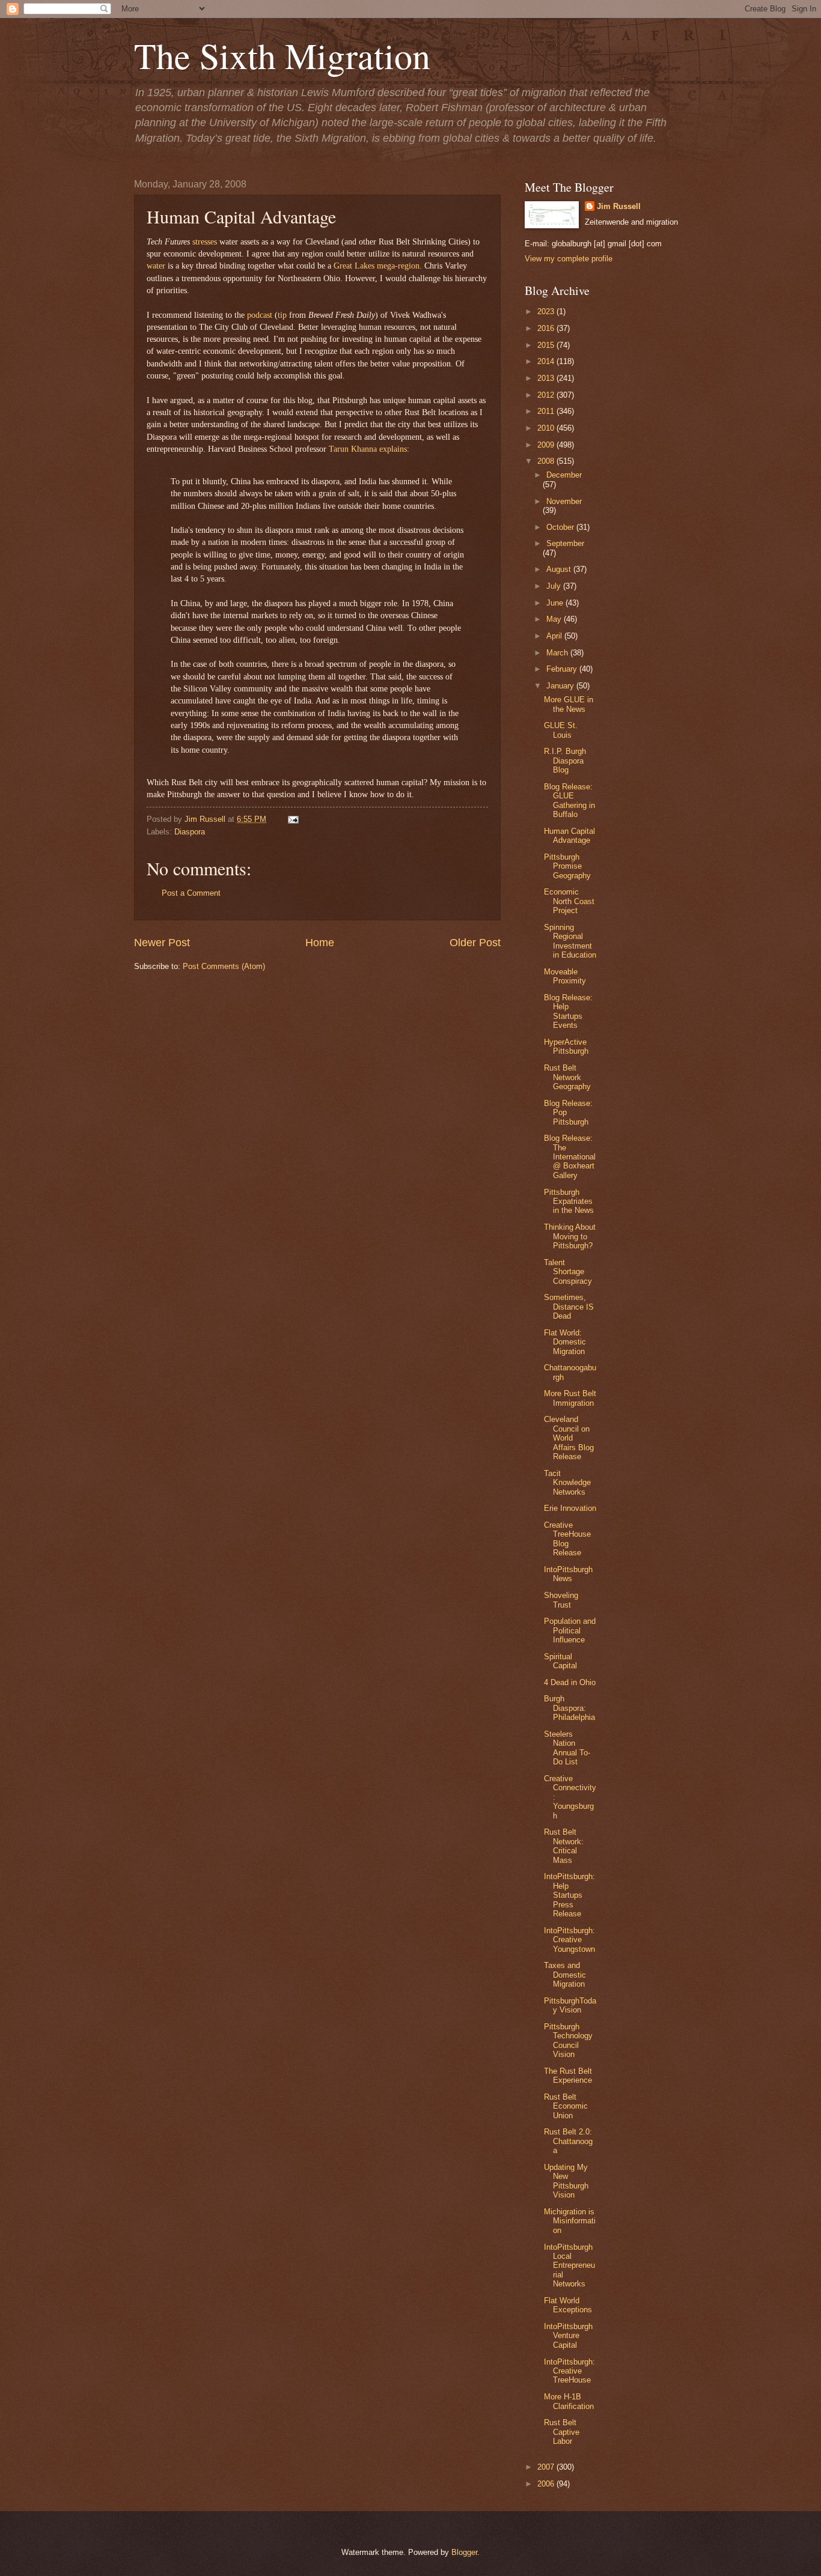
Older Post (475, 943)
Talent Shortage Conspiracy (568, 1272)
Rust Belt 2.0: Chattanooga (568, 2141)
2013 (547, 378)
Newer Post (162, 943)
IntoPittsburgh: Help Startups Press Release (569, 1895)
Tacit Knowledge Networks (567, 1483)
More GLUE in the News (569, 704)
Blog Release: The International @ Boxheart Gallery (570, 1157)
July (555, 586)
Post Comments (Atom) (224, 966)
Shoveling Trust (561, 1600)
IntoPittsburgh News (568, 1574)
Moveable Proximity (565, 976)
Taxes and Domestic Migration (565, 1975)
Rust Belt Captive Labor (562, 2432)
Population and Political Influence (570, 1630)
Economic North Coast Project (569, 901)
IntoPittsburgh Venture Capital (568, 2336)
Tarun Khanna (353, 449)
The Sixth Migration (282, 55)
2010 (547, 428)
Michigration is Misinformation (570, 2221)
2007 (547, 2467)
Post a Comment (191, 893)
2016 (547, 328)
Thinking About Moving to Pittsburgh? (570, 1236)
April (555, 636)
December (564, 475)
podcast (260, 315)
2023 (547, 311)
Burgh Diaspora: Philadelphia (569, 1708)
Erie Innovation (570, 1508)
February (563, 669)
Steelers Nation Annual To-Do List (567, 1748)
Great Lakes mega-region (377, 266)
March (558, 653)
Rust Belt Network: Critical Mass (564, 1846)
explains (393, 449)
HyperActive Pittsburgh (566, 1046)
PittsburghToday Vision (570, 2005)
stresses (205, 242)
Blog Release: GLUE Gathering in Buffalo (569, 800)
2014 (547, 361)
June (556, 603)
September (565, 543)
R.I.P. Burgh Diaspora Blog (565, 761)
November (564, 501)
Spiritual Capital (560, 1661)
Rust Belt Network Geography (567, 1077)
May (555, 619)
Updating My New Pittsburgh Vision (566, 2181)
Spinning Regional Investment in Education (570, 941)
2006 (547, 2484)
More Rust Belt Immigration (570, 1398)
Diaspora (190, 832)
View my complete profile (569, 259)
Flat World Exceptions (568, 2305)
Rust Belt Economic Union (566, 2106)
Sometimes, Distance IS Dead (569, 1307)
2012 (547, 395)
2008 (547, 461)
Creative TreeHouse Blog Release (567, 1539)
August (560, 569)
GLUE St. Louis (561, 730)
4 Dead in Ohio (570, 1682)
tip (282, 315)
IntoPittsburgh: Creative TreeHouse (569, 2371)
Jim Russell (619, 206)
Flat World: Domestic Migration (565, 1342)
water (156, 266)
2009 (547, 445)
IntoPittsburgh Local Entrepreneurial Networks (569, 2266)
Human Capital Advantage (569, 836)
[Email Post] (291, 819)
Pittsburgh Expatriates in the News (569, 1201)
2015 (547, 345)
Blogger (464, 2552)
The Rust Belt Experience (568, 2076)
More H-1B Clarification (569, 2401)
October (561, 527)
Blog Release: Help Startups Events (568, 1011)
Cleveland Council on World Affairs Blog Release (569, 1438)
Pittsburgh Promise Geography (567, 866)
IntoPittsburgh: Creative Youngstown (569, 1940)
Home (320, 943)
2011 (547, 411)
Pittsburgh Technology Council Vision (568, 2040)
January (561, 686)
